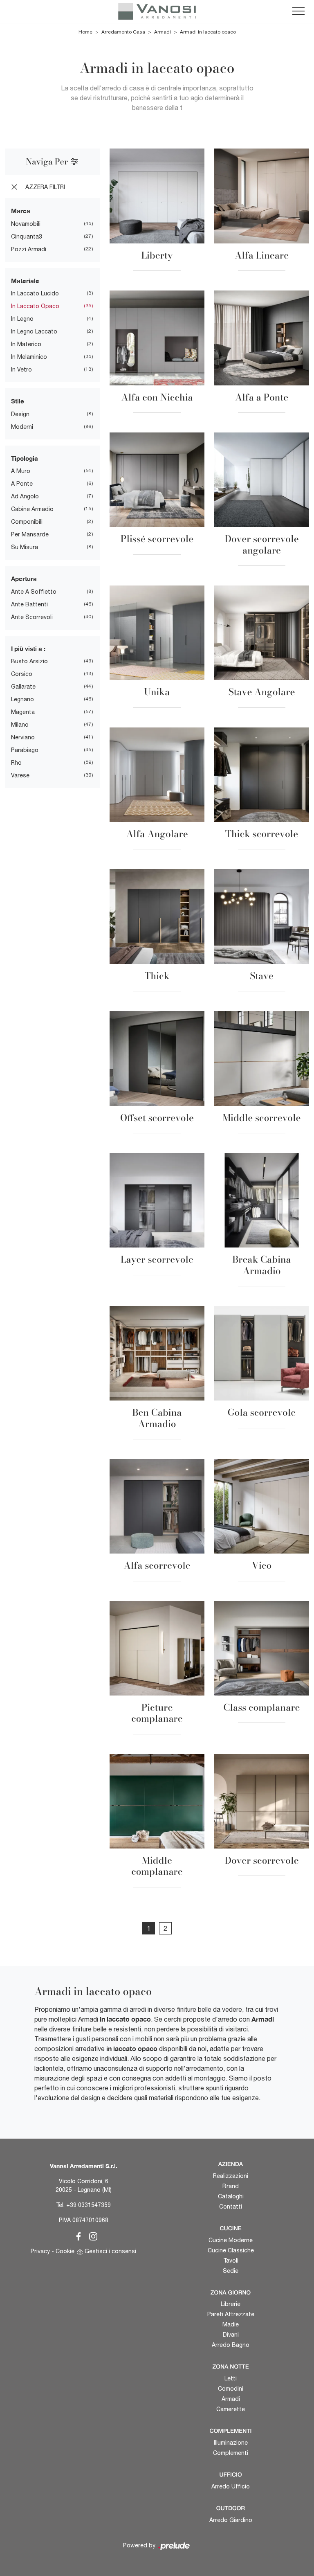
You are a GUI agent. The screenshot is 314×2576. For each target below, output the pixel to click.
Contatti (231, 2207)
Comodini (231, 2389)
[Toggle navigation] (298, 11)
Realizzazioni (231, 2176)
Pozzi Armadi (29, 249)
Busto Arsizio (29, 661)
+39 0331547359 (89, 2205)
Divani (231, 2335)
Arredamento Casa (123, 32)
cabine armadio (32, 509)
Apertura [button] (24, 579)
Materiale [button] (25, 281)
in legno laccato (34, 331)
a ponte (22, 484)
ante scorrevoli (32, 617)
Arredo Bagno (231, 2345)
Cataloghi (231, 2196)
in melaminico (29, 357)
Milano (20, 725)
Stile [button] (18, 401)
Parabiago (25, 750)
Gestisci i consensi (110, 2251)
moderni (22, 427)
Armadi (163, 32)
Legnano (22, 699)
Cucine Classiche (231, 2250)
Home (85, 32)
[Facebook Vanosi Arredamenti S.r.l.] (77, 2235)
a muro (21, 471)
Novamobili (26, 224)
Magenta (23, 712)
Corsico (22, 674)
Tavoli (231, 2261)
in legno (22, 319)
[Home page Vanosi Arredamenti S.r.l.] (157, 11)
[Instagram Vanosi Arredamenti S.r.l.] (91, 2235)
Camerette (231, 2409)
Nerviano (23, 737)
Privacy (40, 2251)
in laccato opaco (35, 306)
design (20, 414)
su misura (25, 547)
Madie (231, 2324)
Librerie (231, 2304)
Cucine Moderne (231, 2240)
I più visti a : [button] (28, 649)
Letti (231, 2378)
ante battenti (29, 604)
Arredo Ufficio (231, 2486)
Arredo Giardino (231, 2520)
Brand (231, 2186)
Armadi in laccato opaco (208, 32)
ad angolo (25, 496)
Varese (20, 775)
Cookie (65, 2251)
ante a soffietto (34, 592)
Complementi (231, 2453)
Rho (16, 763)
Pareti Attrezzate (231, 2314)
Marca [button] (21, 211)
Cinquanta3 (27, 236)
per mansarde (30, 534)
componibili (27, 522)
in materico (26, 344)
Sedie (231, 2271)
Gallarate (23, 687)
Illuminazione (231, 2443)
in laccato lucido (35, 293)
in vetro (21, 369)
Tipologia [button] (25, 458)
